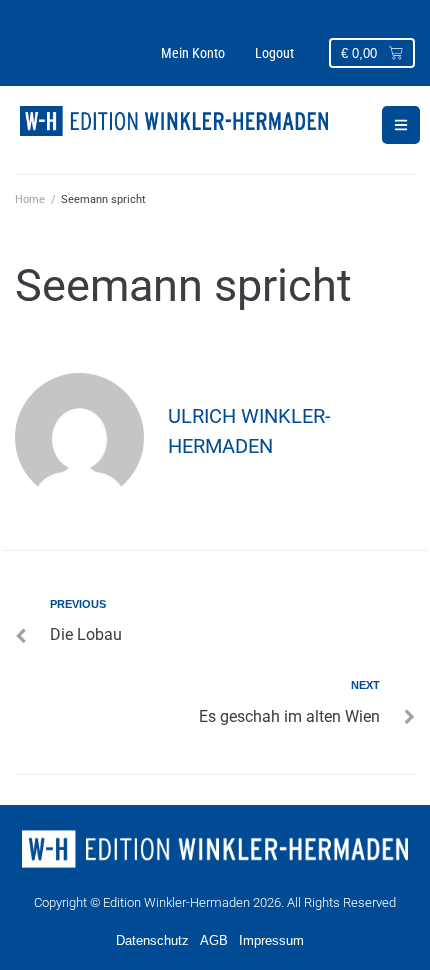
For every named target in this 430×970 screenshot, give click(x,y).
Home (30, 199)
